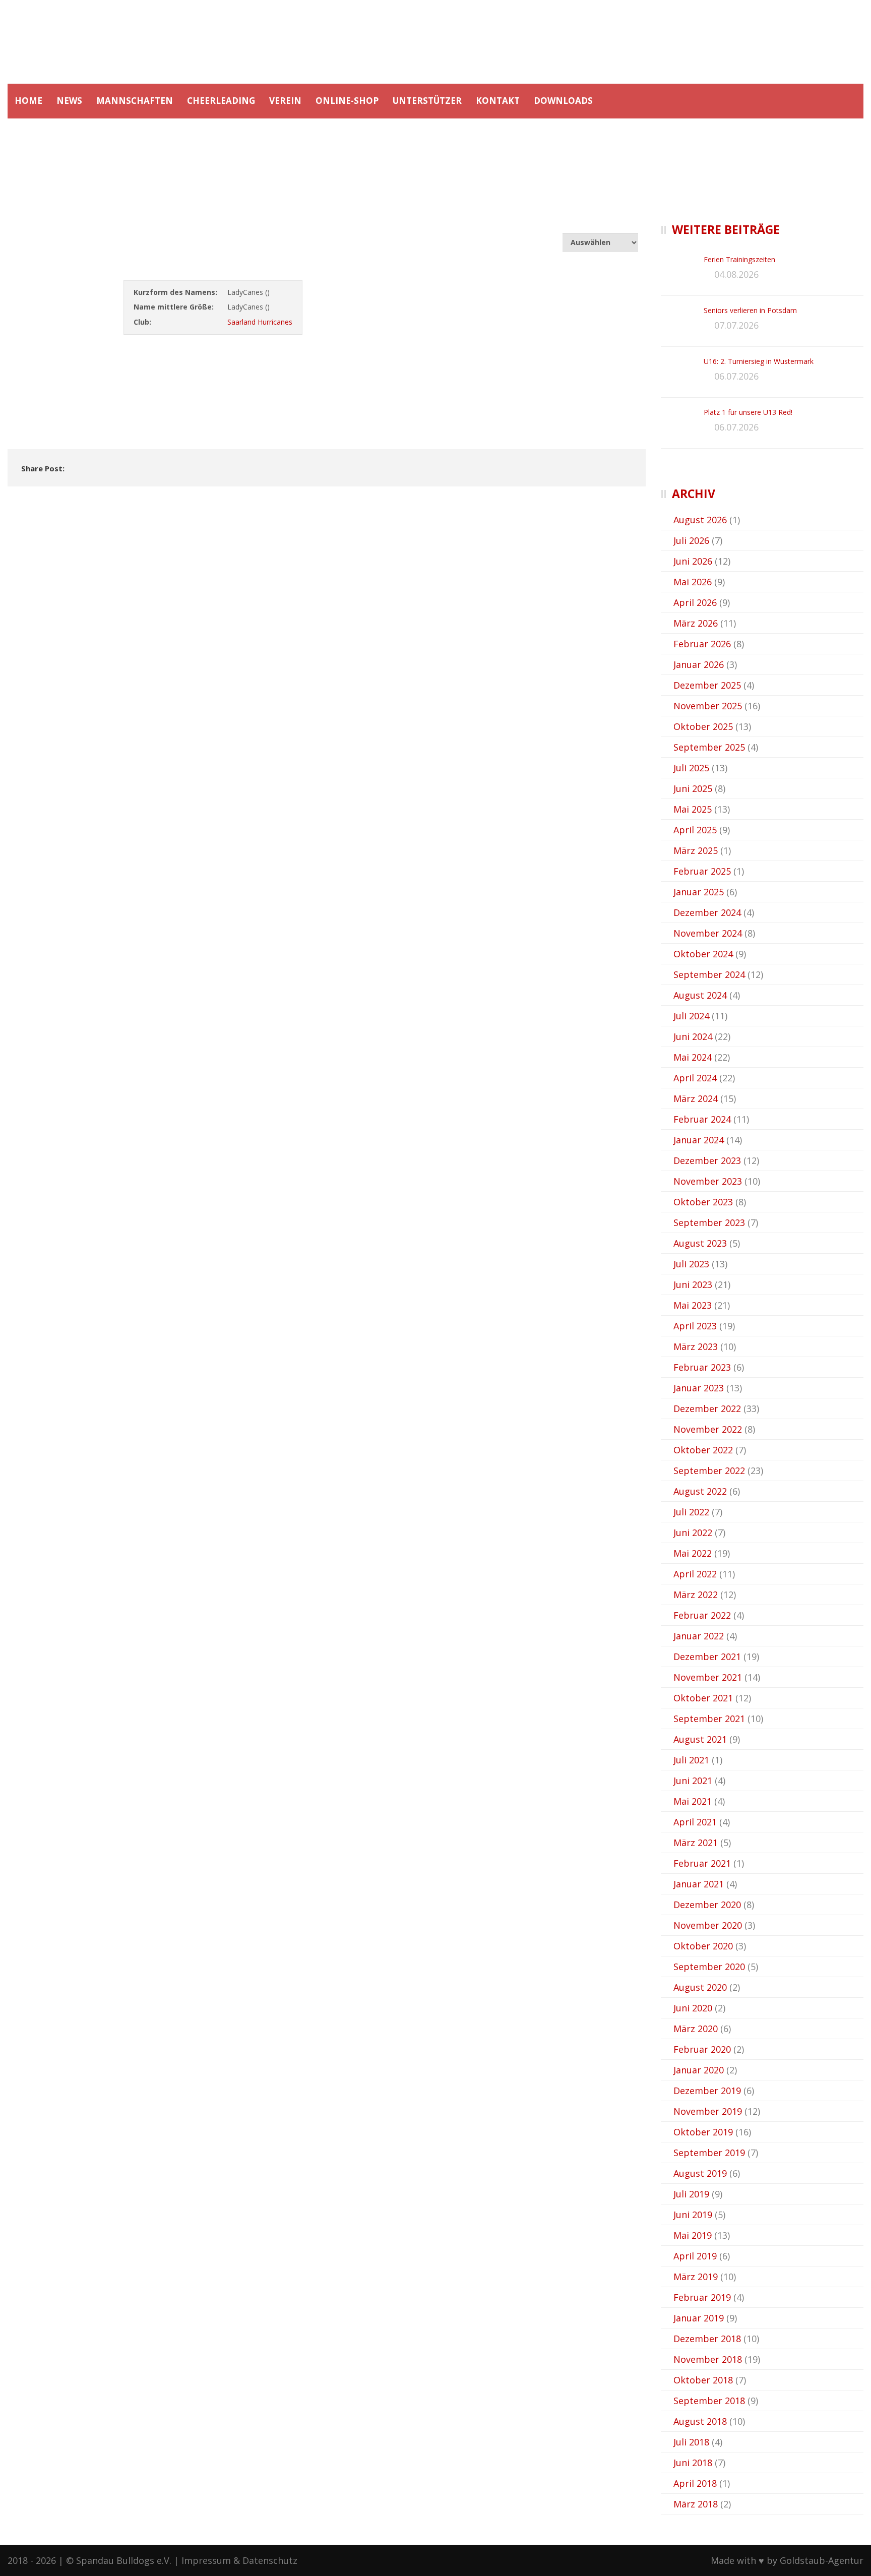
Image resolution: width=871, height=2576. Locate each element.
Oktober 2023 (703, 1202)
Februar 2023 (702, 1367)
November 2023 (708, 1181)
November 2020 (708, 1925)
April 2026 (695, 602)
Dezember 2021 (707, 1657)
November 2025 (708, 706)
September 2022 (709, 1470)
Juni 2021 (693, 1781)
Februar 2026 (702, 644)
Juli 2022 (691, 1512)
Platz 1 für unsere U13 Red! (748, 412)
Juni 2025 (693, 788)
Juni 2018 (693, 2463)
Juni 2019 (693, 2215)
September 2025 (709, 747)
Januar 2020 (699, 2070)
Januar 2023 (699, 1388)
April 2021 (695, 1822)
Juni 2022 (693, 1532)
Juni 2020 (693, 2008)
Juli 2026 (691, 540)
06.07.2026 (736, 376)
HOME (28, 101)
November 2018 (708, 2359)
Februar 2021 (702, 1863)
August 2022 (700, 1491)
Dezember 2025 (707, 685)
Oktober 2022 (703, 1450)
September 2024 (709, 974)
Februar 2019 (702, 2297)
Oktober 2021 (703, 1698)
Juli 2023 (691, 1264)
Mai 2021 (693, 1801)
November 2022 (708, 1429)
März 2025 (696, 850)
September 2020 (709, 1967)
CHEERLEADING (221, 101)
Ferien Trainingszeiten (739, 259)
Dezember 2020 (707, 1905)
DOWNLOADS (563, 101)
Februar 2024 (702, 1119)
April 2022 (695, 1574)
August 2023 (700, 1243)
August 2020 (700, 1987)
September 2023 (709, 1222)
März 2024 (696, 1098)
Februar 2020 (702, 2049)
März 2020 (696, 2029)
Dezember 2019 (707, 2091)
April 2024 (695, 1078)
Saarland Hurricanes (260, 322)
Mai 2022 (693, 1553)
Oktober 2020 (703, 1946)
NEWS (69, 101)
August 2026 (700, 520)
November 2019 (708, 2111)
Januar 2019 (699, 2318)
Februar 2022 (702, 1615)
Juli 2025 (691, 768)
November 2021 (708, 1677)
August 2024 (700, 995)
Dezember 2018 (707, 2339)
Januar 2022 (699, 1636)
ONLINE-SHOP (347, 101)
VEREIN (285, 101)
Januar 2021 (699, 1884)
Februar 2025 (702, 871)
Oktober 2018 (703, 2380)
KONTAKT (498, 101)
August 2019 (700, 2173)
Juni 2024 (693, 1036)
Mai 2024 (693, 1057)
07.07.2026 (736, 325)
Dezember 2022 (707, 1408)
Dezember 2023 (707, 1160)
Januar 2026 (699, 664)
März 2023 (696, 1346)
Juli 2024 (691, 1016)
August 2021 (700, 1739)
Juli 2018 (691, 2442)
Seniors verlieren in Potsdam (750, 310)
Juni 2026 (693, 561)
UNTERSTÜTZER (427, 101)
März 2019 (696, 2277)
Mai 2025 (693, 809)
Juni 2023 (693, 1284)
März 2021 (696, 1843)
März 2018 (696, 2504)
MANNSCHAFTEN (135, 101)
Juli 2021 (691, 1760)
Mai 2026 (693, 582)
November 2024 (708, 933)
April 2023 (695, 1326)
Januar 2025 (699, 892)
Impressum (206, 2560)
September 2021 (709, 1719)
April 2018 (695, 2483)
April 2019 (695, 2256)
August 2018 (700, 2421)
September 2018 (709, 2401)
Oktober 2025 (703, 726)
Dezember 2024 (707, 912)
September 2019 (709, 2153)
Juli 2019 (691, 2194)
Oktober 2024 (703, 954)
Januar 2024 (699, 1140)
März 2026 (696, 623)
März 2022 (696, 1594)
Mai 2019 (693, 2235)
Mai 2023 (693, 1305)
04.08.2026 (736, 274)
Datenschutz (270, 2560)
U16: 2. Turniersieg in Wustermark (759, 361)
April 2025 (695, 830)
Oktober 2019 (703, 2132)
